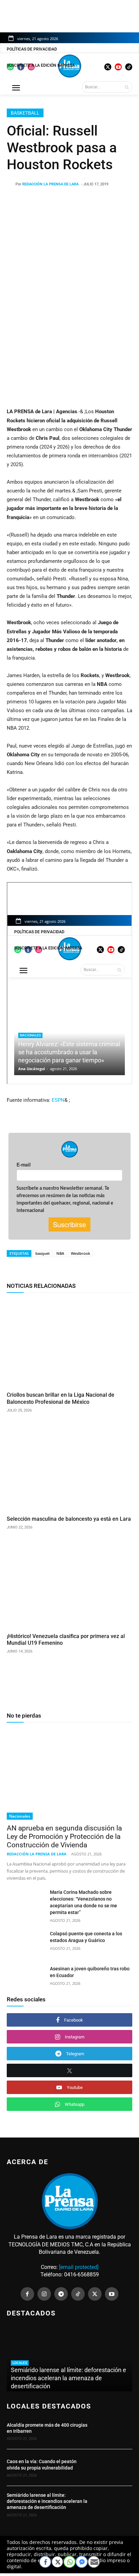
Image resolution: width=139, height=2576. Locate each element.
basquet (43, 1253)
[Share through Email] (94, 2562)
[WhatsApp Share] (69, 2562)
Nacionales (20, 1816)
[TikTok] (78, 2294)
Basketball (25, 113)
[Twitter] (95, 2294)
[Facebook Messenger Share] (82, 2562)
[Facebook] (27, 2294)
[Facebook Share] (45, 2562)
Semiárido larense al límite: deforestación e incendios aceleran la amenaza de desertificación (68, 2378)
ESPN (58, 1100)
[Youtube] (112, 2294)
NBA (60, 1253)
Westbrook (80, 1253)
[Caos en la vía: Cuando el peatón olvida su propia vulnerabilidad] (113, 2467)
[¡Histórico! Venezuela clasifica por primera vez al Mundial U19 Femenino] (69, 1584)
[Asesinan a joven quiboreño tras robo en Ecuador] (26, 1978)
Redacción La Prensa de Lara (50, 184)
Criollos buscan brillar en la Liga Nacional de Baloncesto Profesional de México (61, 1398)
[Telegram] (61, 2294)
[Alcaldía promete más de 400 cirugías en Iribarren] (113, 2431)
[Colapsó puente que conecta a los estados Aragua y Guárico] (26, 1943)
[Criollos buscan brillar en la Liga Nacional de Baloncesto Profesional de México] (69, 1343)
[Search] (127, 87)
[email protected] (79, 2267)
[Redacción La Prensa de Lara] (11, 184)
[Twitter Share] (57, 2562)
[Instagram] (44, 2294)
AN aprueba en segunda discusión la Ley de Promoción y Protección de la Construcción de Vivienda (64, 1837)
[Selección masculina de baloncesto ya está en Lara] (69, 1467)
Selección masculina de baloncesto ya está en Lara (69, 1519)
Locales (20, 2363)
